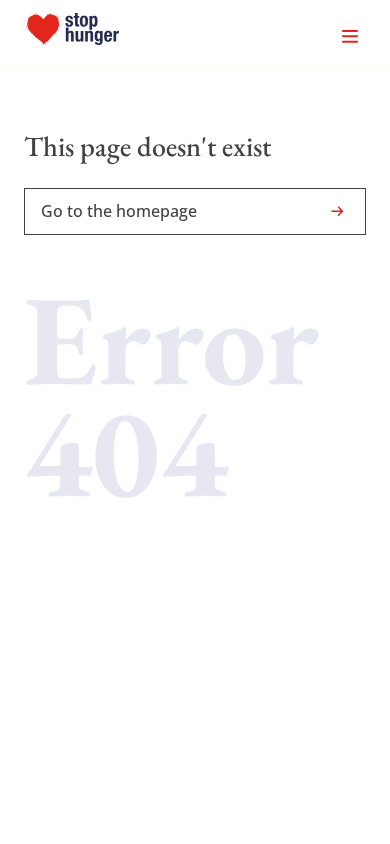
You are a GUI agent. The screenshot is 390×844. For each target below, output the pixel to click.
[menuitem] (72, 32)
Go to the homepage (119, 211)
